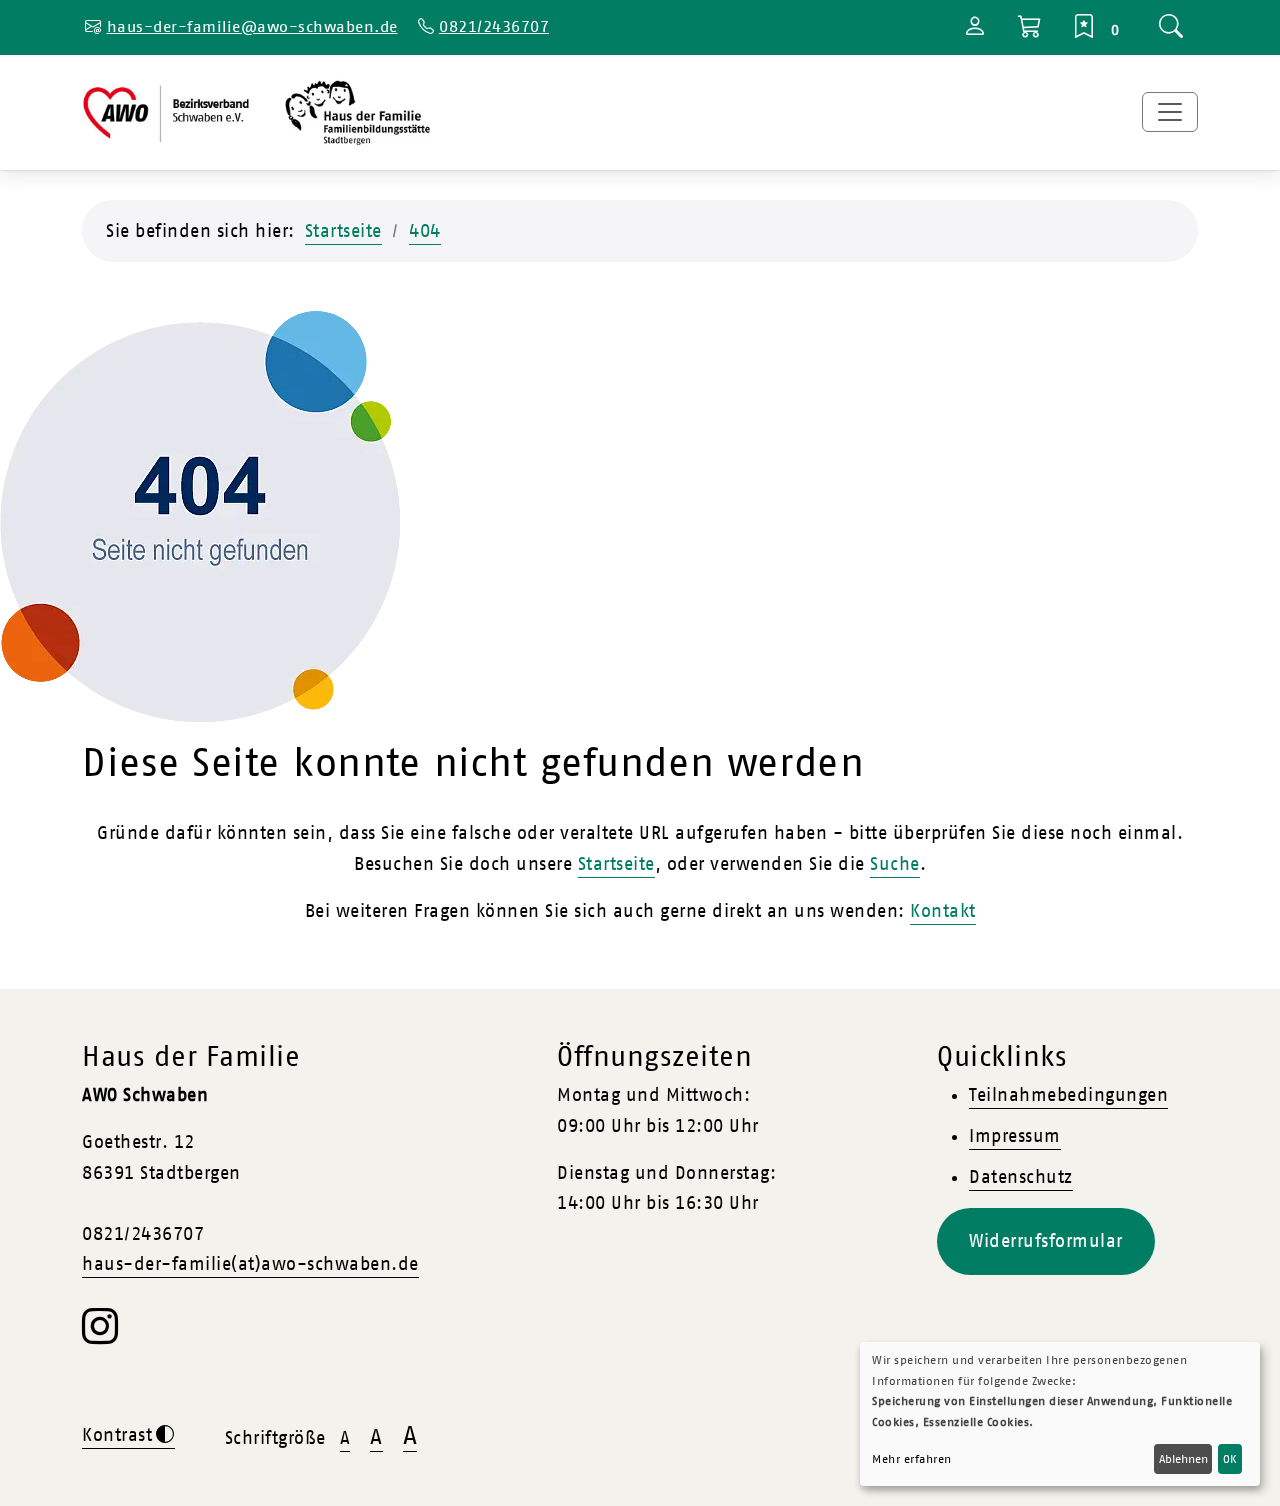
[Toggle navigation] (1170, 112)
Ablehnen (1183, 1458)
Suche (895, 864)
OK (1230, 1458)
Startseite (343, 231)
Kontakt (943, 911)
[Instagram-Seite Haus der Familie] (100, 1335)
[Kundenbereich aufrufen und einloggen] (975, 29)
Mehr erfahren (912, 1458)
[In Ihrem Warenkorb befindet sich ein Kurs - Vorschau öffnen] (1030, 27)
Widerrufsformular (1046, 1241)
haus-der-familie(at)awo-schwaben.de (250, 1264)
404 (425, 231)
